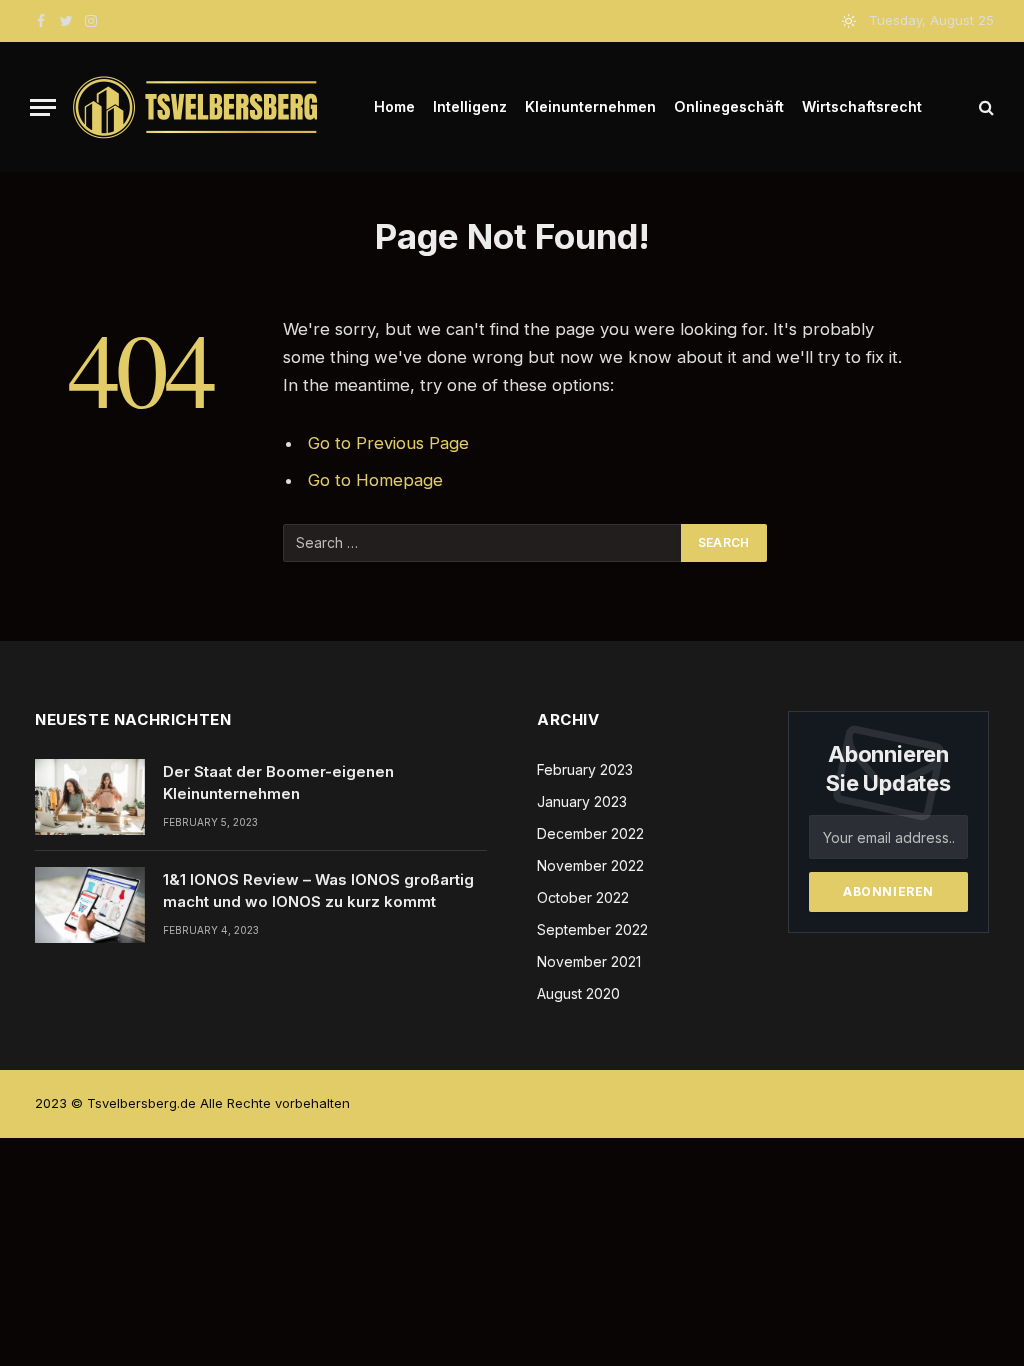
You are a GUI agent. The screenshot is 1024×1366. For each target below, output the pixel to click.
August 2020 (578, 993)
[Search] (984, 107)
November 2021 (589, 961)
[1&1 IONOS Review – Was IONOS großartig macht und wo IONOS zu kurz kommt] (90, 905)
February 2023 (585, 769)
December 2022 (590, 833)
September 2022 (592, 929)
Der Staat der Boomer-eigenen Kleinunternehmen (278, 782)
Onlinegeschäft (729, 106)
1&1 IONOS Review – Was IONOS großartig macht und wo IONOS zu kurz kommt (318, 890)
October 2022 (583, 897)
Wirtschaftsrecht (862, 106)
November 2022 (590, 865)
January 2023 (582, 801)
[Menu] (43, 107)
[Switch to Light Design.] (849, 21)
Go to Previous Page (388, 443)
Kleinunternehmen (590, 106)
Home (394, 106)
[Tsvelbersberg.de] (196, 107)
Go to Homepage (375, 480)
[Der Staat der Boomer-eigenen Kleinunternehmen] (90, 797)
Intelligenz (470, 106)
